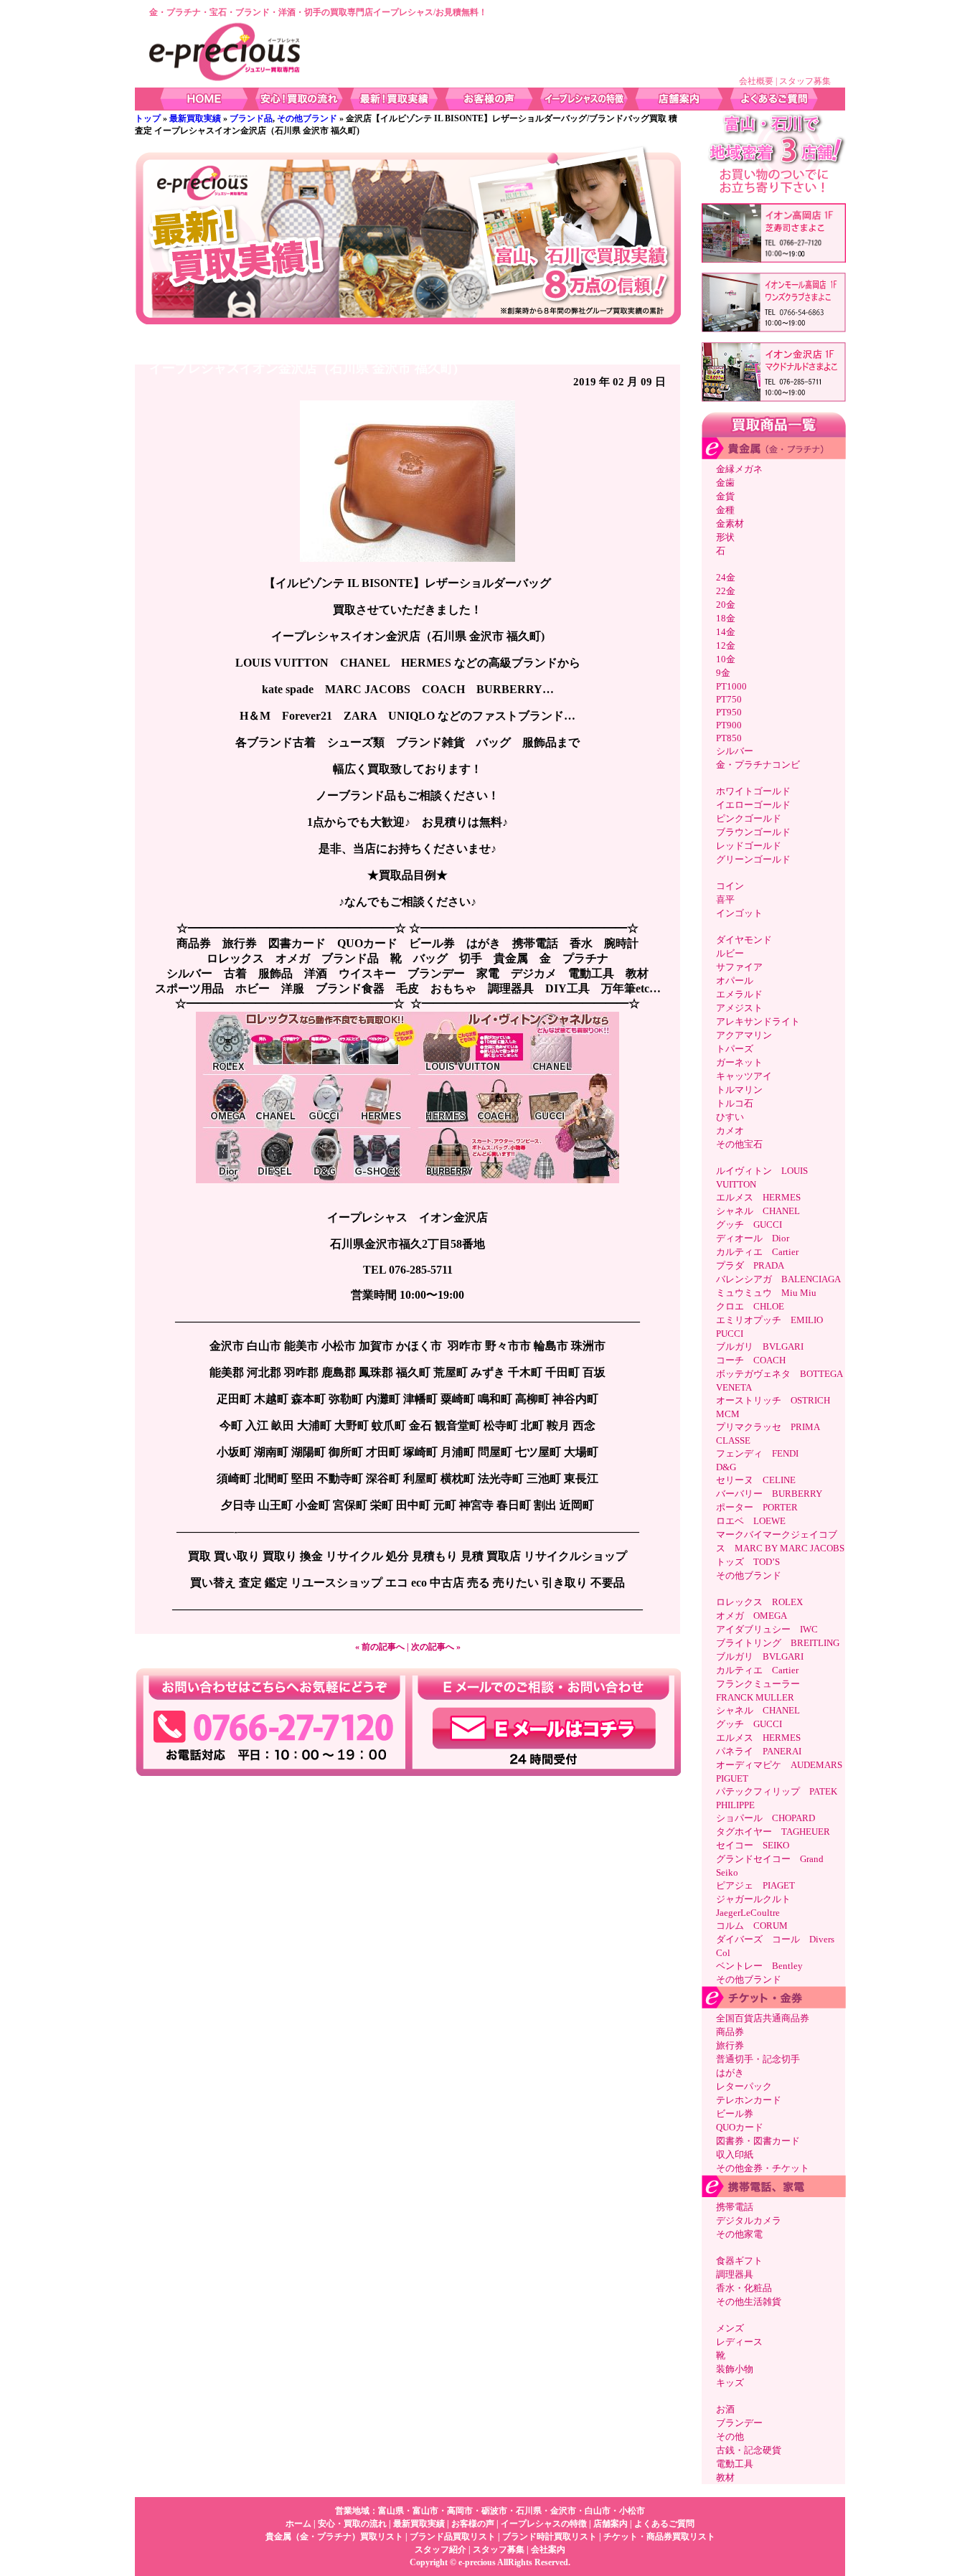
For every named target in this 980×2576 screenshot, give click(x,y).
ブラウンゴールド (753, 832)
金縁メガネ (739, 469)
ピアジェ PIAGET (755, 1885)
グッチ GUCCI (749, 1224)
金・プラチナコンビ (758, 765)
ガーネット (739, 1062)
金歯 (725, 483)
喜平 (725, 899)
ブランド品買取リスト (453, 2537)
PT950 (729, 712)
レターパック (744, 2086)
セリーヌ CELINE (756, 1480)
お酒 (725, 2409)
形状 (725, 537)
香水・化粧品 (744, 2288)
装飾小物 (735, 2369)
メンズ (730, 2328)
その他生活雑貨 (749, 2302)
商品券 (730, 2032)
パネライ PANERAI (759, 1751)
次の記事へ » (436, 1647)
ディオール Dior (753, 1238)
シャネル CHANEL (758, 1211)
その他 (730, 2436)
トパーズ (735, 1049)
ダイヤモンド (744, 940)
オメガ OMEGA (752, 1616)
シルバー (735, 751)
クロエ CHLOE (750, 1306)
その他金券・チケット (763, 2168)
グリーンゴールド (753, 859)
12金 (726, 645)
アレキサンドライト (758, 1021)
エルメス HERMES (758, 1197)
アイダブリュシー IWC (772, 1629)
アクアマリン (744, 1035)
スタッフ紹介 (440, 2549)
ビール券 (735, 2114)
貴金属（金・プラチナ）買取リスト (334, 2537)
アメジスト (739, 1008)
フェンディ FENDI (757, 1453)
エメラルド (739, 994)
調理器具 (735, 2274)
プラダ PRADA (750, 1265)
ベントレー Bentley (759, 1966)
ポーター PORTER (757, 1507)
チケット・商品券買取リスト (659, 2537)
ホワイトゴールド (753, 791)
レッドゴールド (749, 846)
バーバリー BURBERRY (769, 1494)
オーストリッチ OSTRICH (773, 1400)
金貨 (725, 496)
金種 (725, 510)
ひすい (730, 1117)
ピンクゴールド (749, 818)
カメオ (730, 1130)
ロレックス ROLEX (759, 1602)
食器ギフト (739, 2261)
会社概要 (756, 81)
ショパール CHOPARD (765, 1818)
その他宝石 (739, 1144)
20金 (726, 605)
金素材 (730, 523)
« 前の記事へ (380, 1647)
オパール (735, 981)
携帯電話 (735, 2207)
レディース (739, 2342)
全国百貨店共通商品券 (763, 2018)
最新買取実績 (195, 118)
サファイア (739, 967)
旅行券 (730, 2045)
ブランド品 (251, 118)
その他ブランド (307, 118)
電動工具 (735, 2464)
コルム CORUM (752, 1926)
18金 (726, 618)
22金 (726, 591)
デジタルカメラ (749, 2220)
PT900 (729, 725)
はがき (730, 2073)
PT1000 (731, 686)
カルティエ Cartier (757, 1252)
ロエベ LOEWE (751, 1521)
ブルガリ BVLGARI (760, 1346)
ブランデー (739, 2423)
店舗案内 (611, 2524)
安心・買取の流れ (352, 2524)
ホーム (298, 2524)
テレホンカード (749, 2100)
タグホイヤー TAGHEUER (773, 1832)
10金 (726, 659)
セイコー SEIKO (753, 1845)
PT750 (729, 699)
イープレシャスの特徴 (544, 2524)
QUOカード (740, 2127)
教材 (725, 2477)
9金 (723, 673)
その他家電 (739, 2234)
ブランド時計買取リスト (550, 2537)
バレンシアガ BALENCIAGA (778, 1279)
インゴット (739, 913)
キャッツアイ (744, 1076)
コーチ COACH (751, 1360)
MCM (728, 1414)
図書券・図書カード (758, 2141)
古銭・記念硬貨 (749, 2450)
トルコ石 (735, 1103)
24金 (726, 577)
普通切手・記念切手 (758, 2059)
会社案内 (548, 2549)
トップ (148, 118)
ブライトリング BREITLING (778, 1643)
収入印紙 (735, 2154)
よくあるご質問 (664, 2524)
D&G (726, 1467)
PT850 (729, 738)
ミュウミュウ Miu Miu (766, 1293)
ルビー (730, 953)
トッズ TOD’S (748, 1562)
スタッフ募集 (805, 81)
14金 (726, 632)
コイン (730, 886)
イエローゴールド (753, 805)
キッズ (730, 2383)
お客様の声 (473, 2524)
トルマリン (739, 1090)
